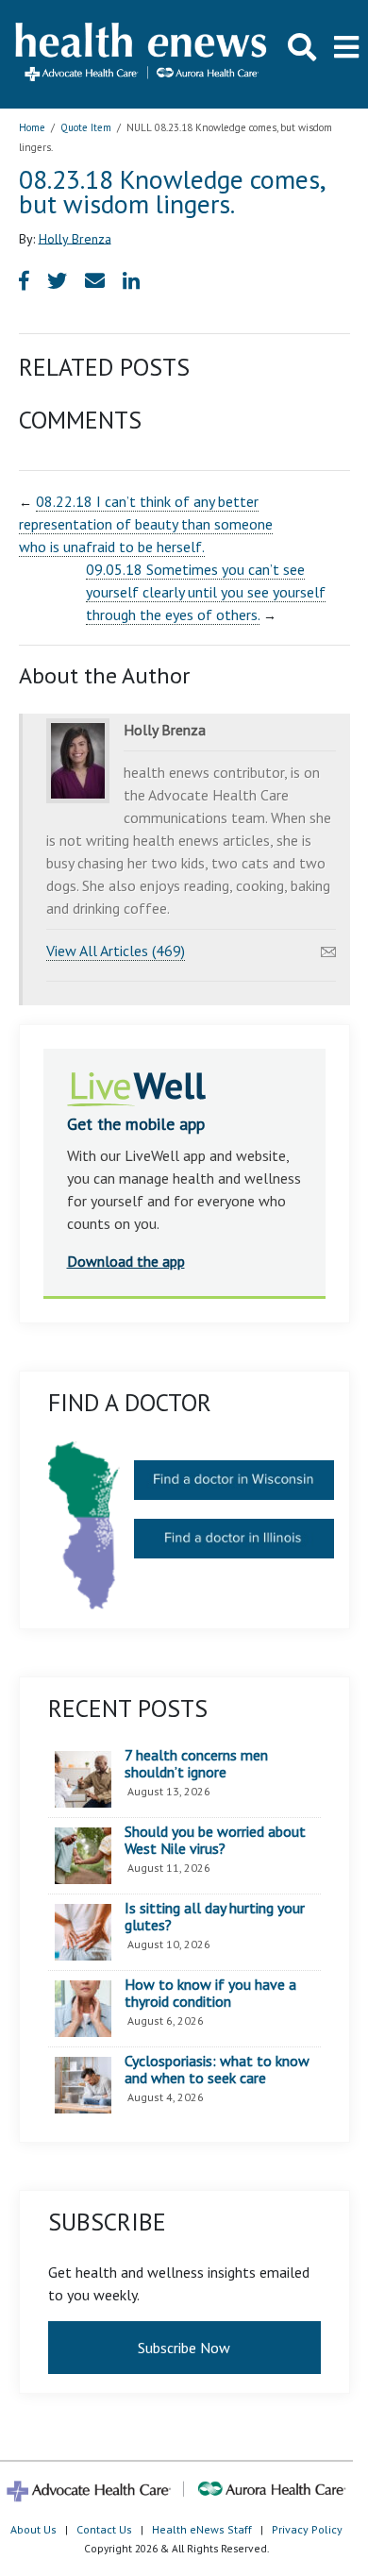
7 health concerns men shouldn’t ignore (196, 1764)
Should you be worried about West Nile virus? (215, 1840)
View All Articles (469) (116, 951)
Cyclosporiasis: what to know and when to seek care (217, 2070)
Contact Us (104, 2529)
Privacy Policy (307, 2529)
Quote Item (86, 127)
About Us (33, 2529)
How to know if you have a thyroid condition (210, 1993)
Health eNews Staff (202, 2529)
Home (32, 127)
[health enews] (142, 54)
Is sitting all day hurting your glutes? (215, 1917)
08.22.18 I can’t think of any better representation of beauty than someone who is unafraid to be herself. (146, 524)
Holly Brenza (75, 238)
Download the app (126, 1261)
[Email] (328, 947)
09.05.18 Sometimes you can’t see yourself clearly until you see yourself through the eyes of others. (206, 592)
